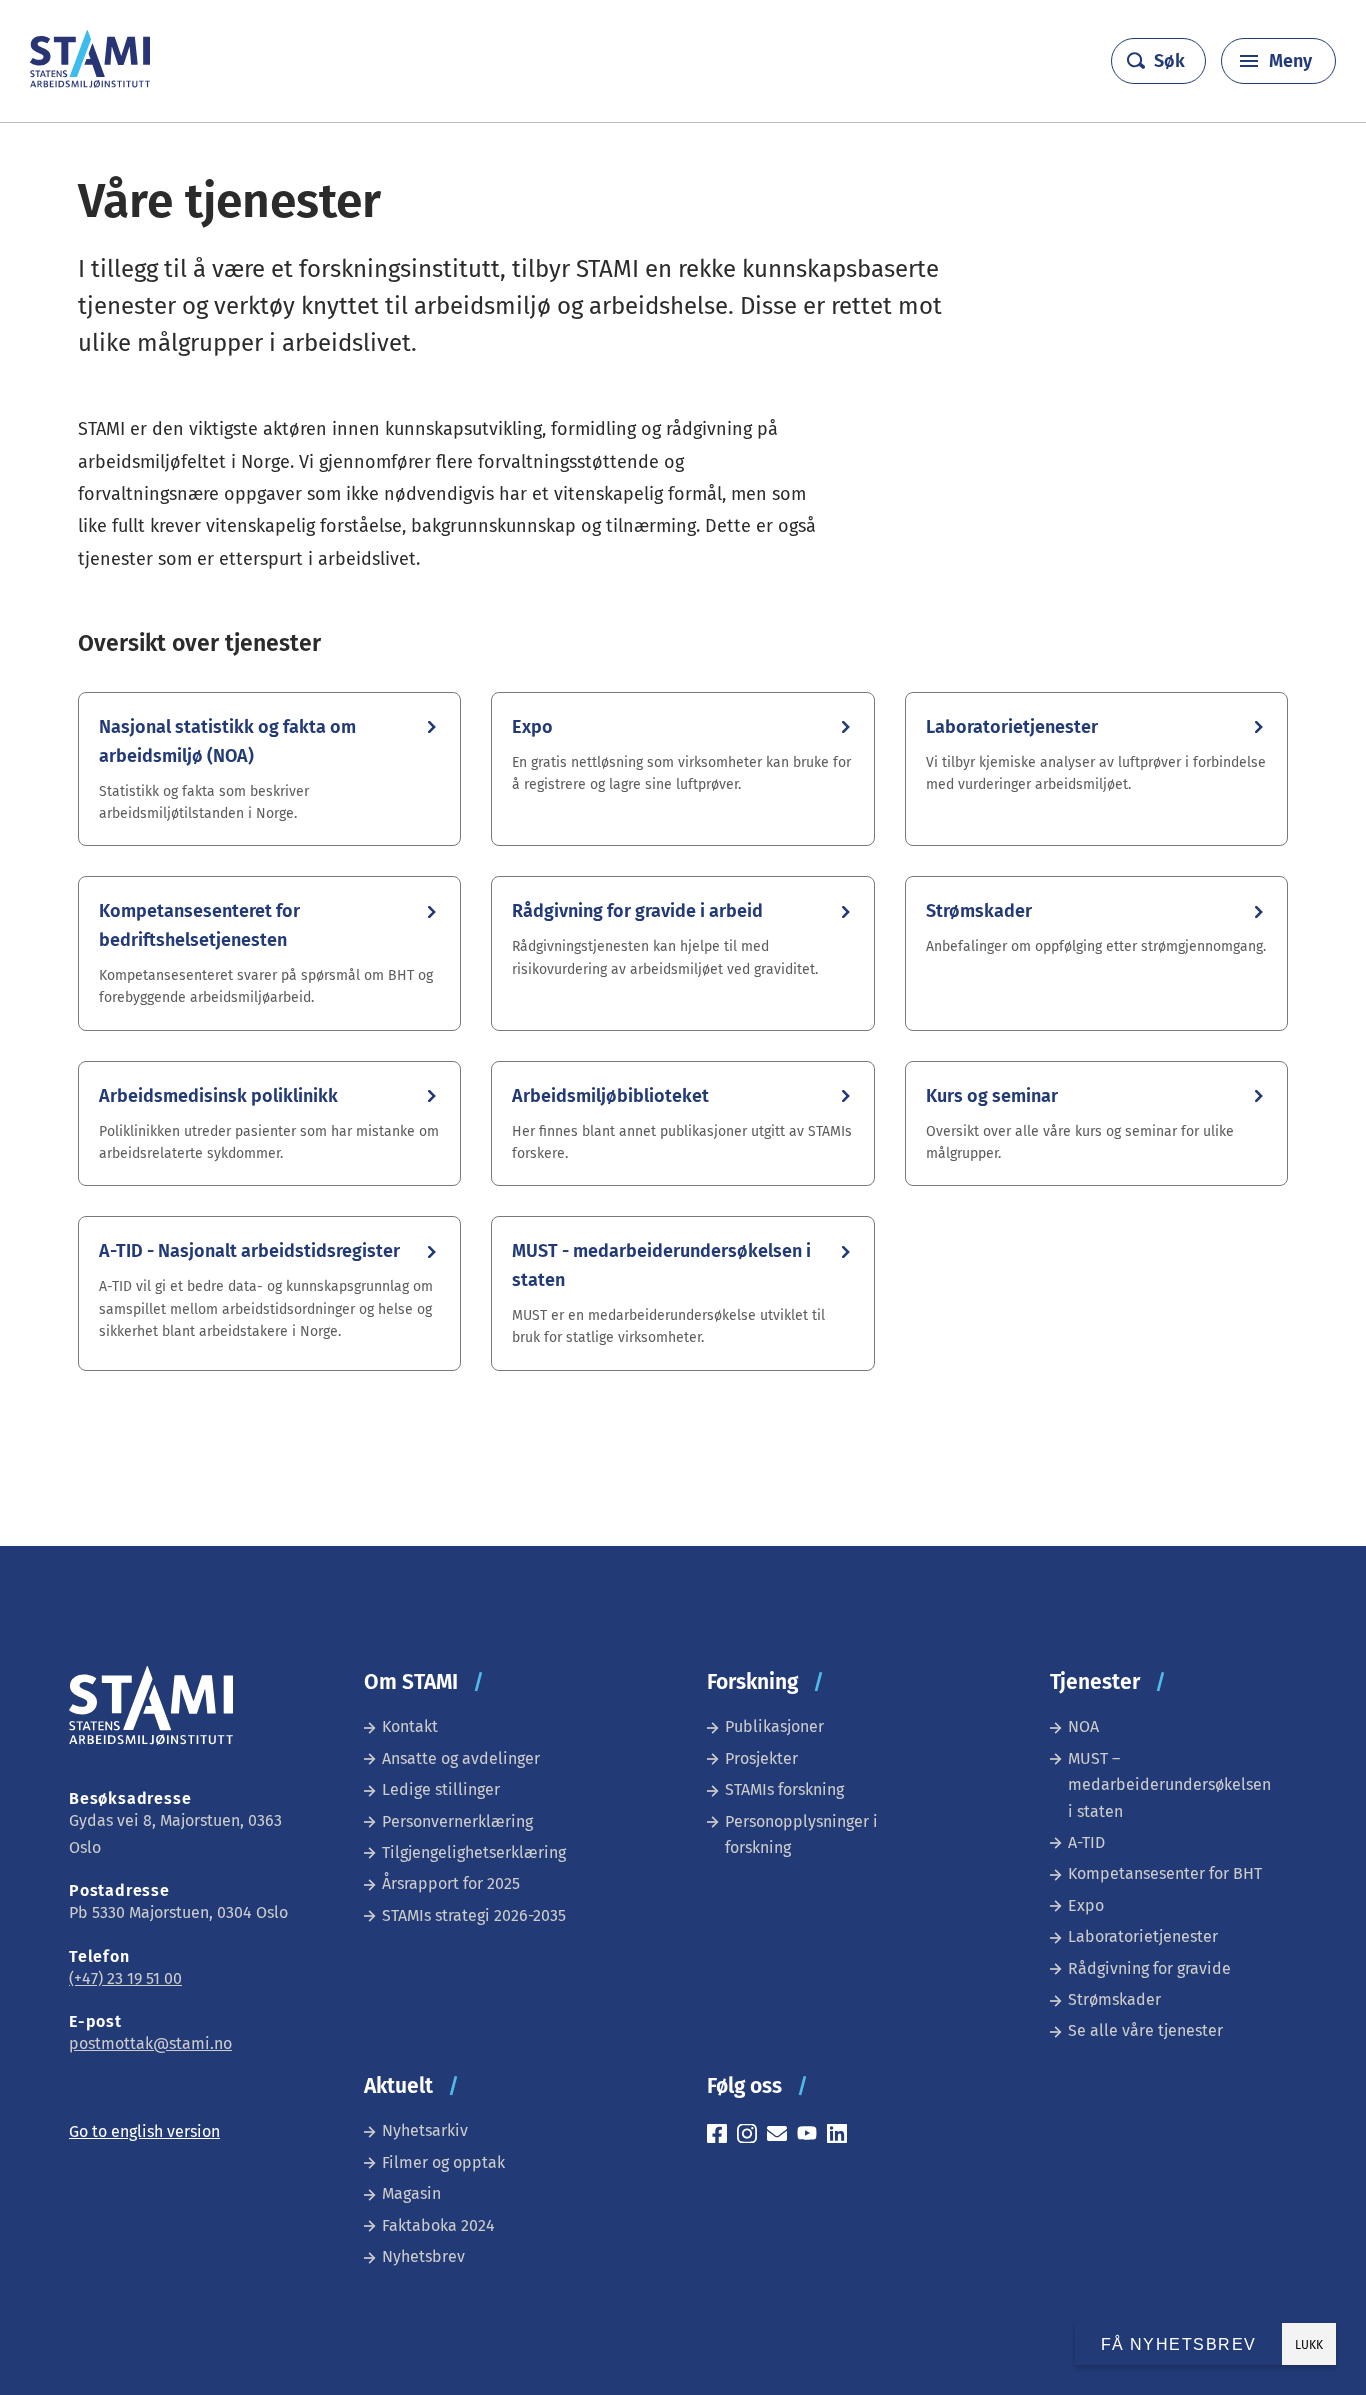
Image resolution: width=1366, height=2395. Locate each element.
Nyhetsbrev (423, 2256)
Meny (1290, 61)
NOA (1083, 1726)
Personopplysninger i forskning (801, 1834)
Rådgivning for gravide (1149, 1968)
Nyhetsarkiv (425, 2130)
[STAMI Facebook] (722, 2136)
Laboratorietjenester (1143, 1936)
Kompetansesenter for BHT (1165, 1873)
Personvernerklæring (457, 1821)
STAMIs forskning (784, 1789)
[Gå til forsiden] (90, 82)
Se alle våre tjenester (1145, 2030)
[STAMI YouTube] (812, 2136)
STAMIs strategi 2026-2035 (474, 1915)
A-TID (1086, 1842)
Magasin (411, 2193)
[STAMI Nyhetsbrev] (782, 2136)
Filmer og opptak (443, 2162)
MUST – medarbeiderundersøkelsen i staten (1169, 1785)
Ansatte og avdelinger (461, 1758)
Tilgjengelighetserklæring (474, 1852)
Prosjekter (761, 1758)
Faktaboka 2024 (438, 2225)
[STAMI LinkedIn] (842, 2136)
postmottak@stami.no (150, 2043)
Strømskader (1114, 1999)
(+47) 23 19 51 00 (125, 1978)
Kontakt (410, 1726)
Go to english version (144, 2131)
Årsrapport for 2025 (451, 1883)
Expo (1086, 1905)
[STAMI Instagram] (752, 2136)
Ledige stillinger (441, 1789)
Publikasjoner (774, 1726)
